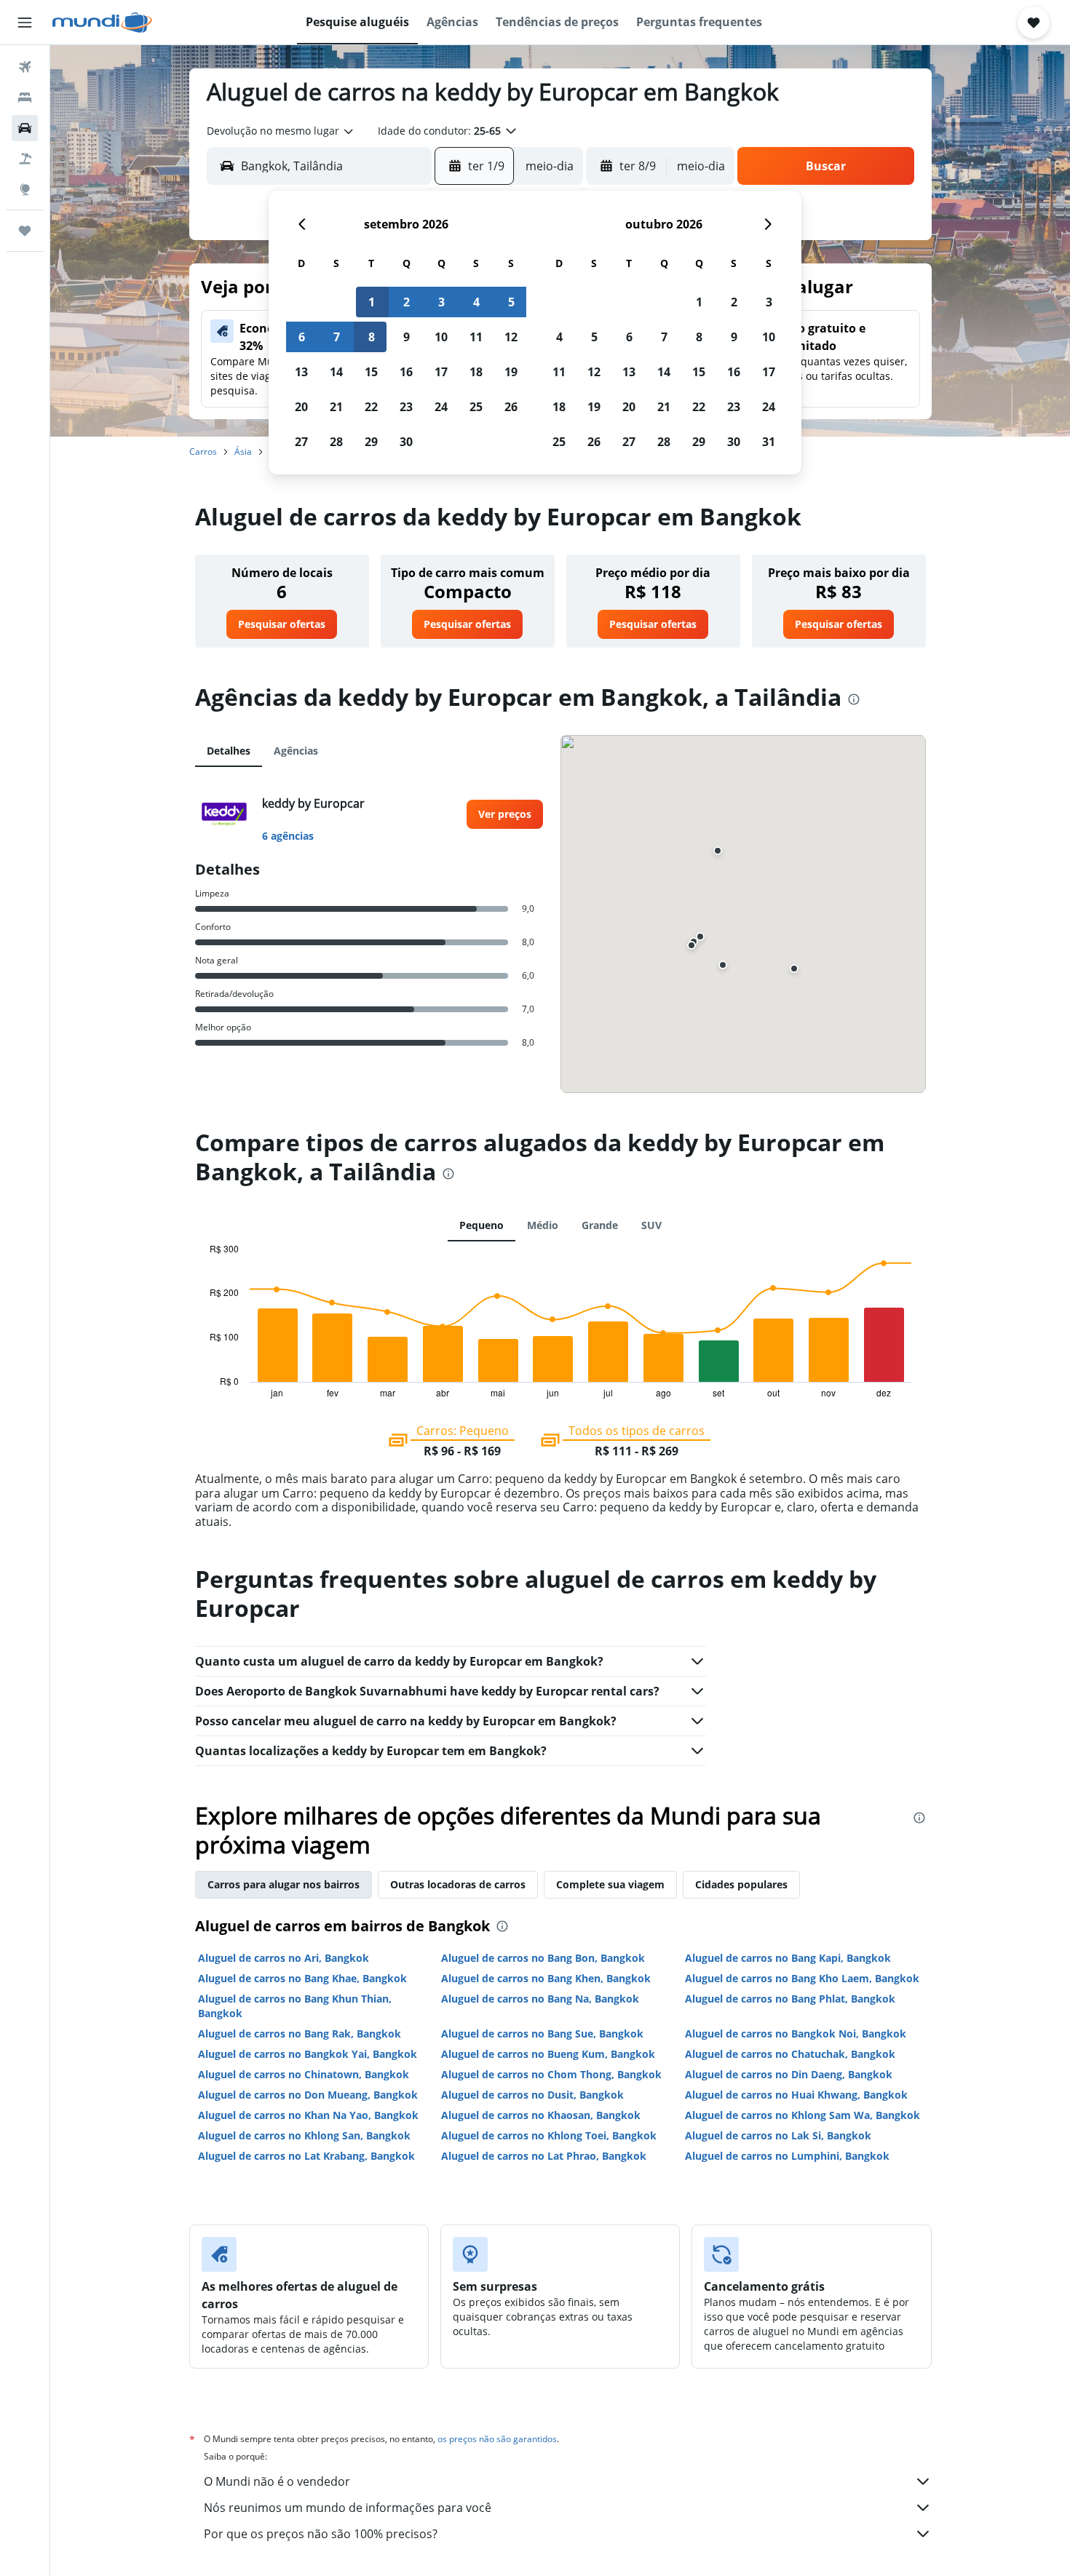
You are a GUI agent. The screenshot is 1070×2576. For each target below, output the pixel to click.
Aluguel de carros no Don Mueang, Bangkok (308, 2095)
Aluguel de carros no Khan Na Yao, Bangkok (308, 2115)
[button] (25, 23)
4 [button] (476, 302)
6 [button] (302, 337)
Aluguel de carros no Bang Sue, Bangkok (542, 2034)
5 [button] (511, 302)
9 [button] (407, 337)
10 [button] (441, 337)
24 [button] (441, 407)
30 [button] (406, 442)
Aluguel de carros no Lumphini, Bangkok (787, 2156)
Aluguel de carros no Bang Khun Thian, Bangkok (295, 2006)
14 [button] (336, 372)
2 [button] (407, 302)
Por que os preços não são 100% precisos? (321, 2534)
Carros (203, 452)
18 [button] (476, 372)
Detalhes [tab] (229, 751)
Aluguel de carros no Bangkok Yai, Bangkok (308, 2054)
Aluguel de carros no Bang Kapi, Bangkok (788, 1958)
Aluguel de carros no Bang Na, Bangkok (540, 1999)
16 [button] (406, 372)
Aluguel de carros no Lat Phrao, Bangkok (544, 2156)
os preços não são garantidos (497, 2439)
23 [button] (406, 407)
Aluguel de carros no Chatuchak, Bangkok (790, 2054)
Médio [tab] (543, 1225)
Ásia (243, 452)
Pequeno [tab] (481, 1225)
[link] (282, 624)
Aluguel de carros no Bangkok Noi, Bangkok (796, 2034)
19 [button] (511, 372)
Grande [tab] (600, 1225)
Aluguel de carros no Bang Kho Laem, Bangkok (802, 1978)
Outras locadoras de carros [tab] (458, 1884)
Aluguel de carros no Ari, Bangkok (284, 1958)
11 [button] (476, 337)
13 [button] (301, 372)
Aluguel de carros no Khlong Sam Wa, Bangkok (802, 2115)
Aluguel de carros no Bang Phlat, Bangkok (790, 1999)
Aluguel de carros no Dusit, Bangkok (532, 2095)
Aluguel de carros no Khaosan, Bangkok (541, 2115)
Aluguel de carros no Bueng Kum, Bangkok (548, 2054)
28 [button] (336, 442)
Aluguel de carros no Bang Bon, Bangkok (543, 1958)
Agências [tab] (296, 751)
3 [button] (441, 302)
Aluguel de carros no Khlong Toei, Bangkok (549, 2135)
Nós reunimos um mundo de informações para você (348, 2508)
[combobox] (281, 131)
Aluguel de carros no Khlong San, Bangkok (304, 2135)
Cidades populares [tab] (741, 1884)
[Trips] (25, 231)
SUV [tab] (651, 1225)
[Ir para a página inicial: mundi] (102, 23)
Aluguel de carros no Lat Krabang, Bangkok (306, 2156)
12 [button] (511, 337)
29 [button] (371, 442)
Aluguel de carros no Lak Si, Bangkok (778, 2135)
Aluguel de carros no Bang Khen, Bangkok (546, 1978)
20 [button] (301, 407)
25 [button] (476, 407)
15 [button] (371, 372)
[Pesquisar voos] (25, 67)
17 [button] (441, 372)
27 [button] (301, 442)
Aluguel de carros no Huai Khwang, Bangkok (796, 2095)
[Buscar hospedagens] (25, 98)
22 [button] (371, 407)
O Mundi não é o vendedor (277, 2481)
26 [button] (511, 407)
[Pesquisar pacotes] (25, 159)
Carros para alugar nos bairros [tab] (284, 1884)
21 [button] (336, 407)
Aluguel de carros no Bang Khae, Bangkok (302, 1978)
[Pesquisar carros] (25, 128)
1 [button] (372, 302)
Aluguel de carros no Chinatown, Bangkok (304, 2074)
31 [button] (769, 442)
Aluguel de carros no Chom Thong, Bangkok (551, 2074)
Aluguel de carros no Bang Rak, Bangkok (300, 2034)
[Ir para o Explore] (25, 189)
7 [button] (337, 337)
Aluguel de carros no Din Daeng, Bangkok (789, 2074)
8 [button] (372, 337)
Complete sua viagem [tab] (610, 1884)
